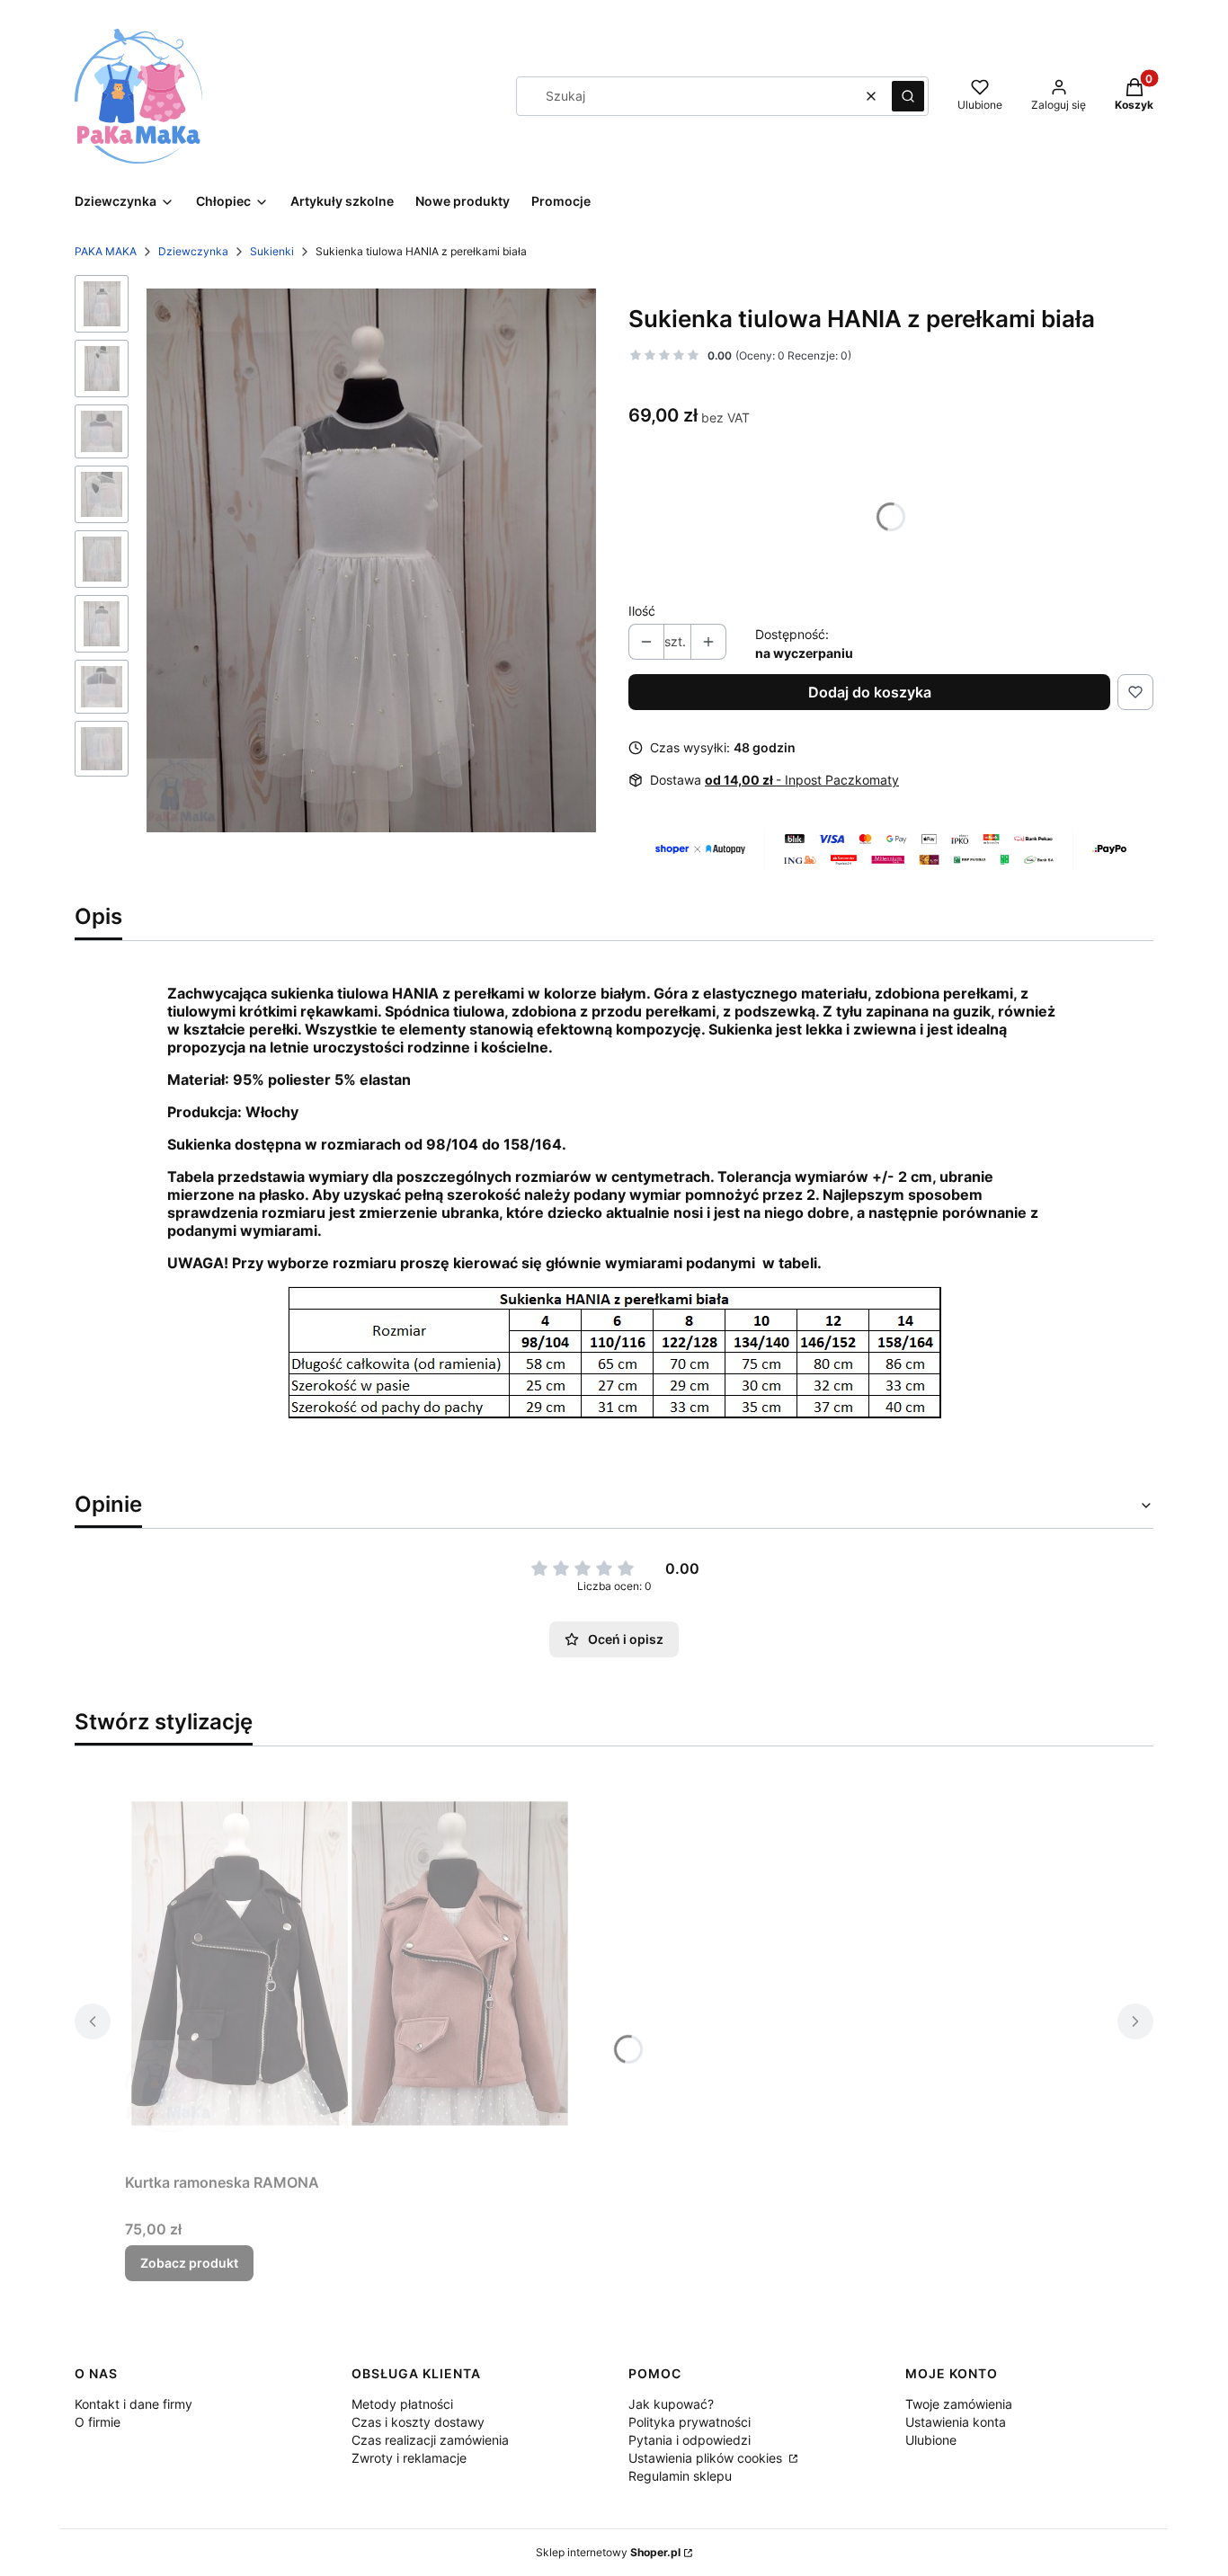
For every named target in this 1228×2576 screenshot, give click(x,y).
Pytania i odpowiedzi (690, 2440)
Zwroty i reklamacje (409, 2458)
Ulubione (931, 2440)
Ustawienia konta (956, 2422)
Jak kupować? (671, 2404)
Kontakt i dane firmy (133, 2404)
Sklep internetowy (608, 2552)
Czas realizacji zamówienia (430, 2440)
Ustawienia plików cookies (707, 2458)
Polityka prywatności (690, 2422)
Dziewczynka (193, 251)
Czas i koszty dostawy (418, 2422)
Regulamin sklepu (680, 2476)
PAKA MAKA (106, 251)
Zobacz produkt (189, 2263)
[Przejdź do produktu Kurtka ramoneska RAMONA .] (350, 1963)
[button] (908, 96)
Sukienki (272, 251)
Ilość (642, 611)
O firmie (98, 2422)
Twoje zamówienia (959, 2404)
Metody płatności (402, 2404)
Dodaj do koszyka (870, 692)
